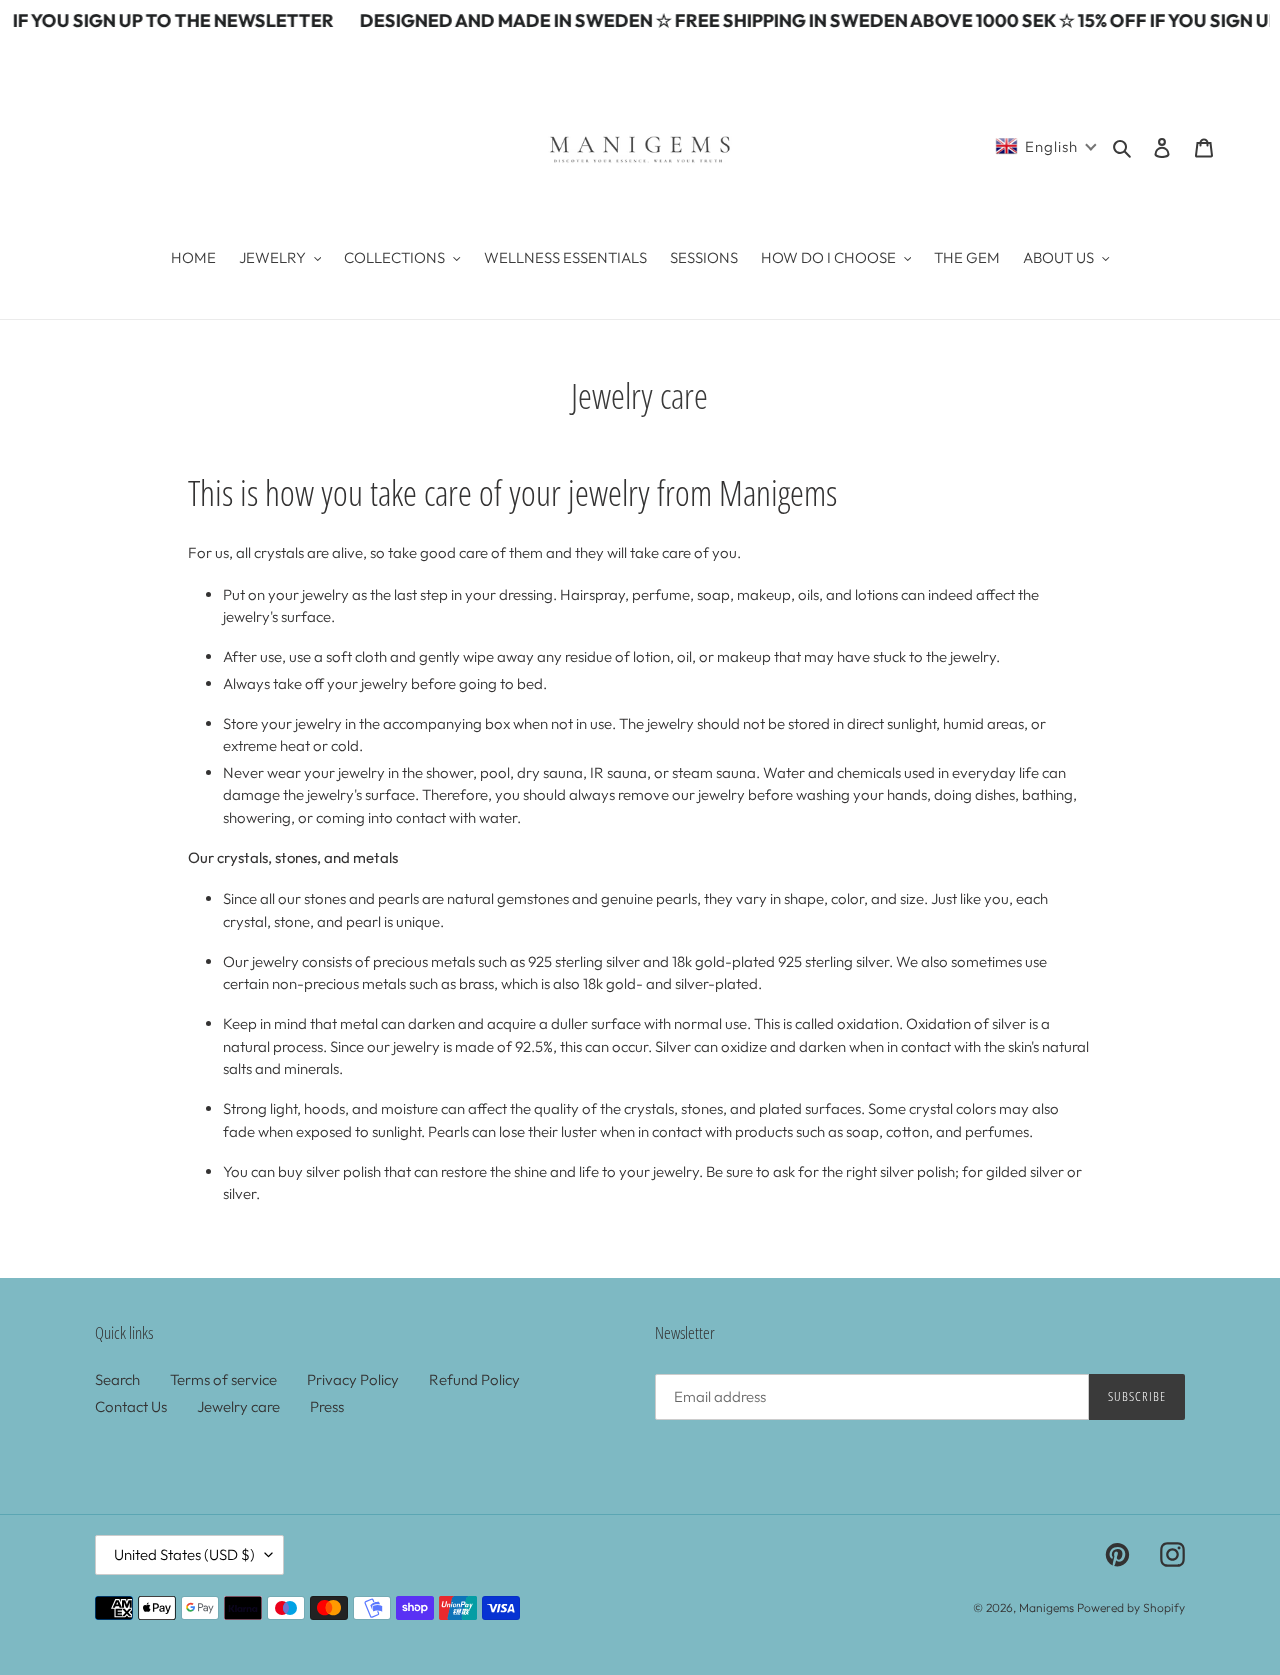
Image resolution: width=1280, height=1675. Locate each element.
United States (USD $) (184, 1554)
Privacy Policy (353, 1379)
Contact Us (131, 1406)
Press (327, 1406)
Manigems (1046, 1607)
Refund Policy (474, 1379)
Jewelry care (238, 1406)
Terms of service (223, 1379)
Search (117, 1379)
